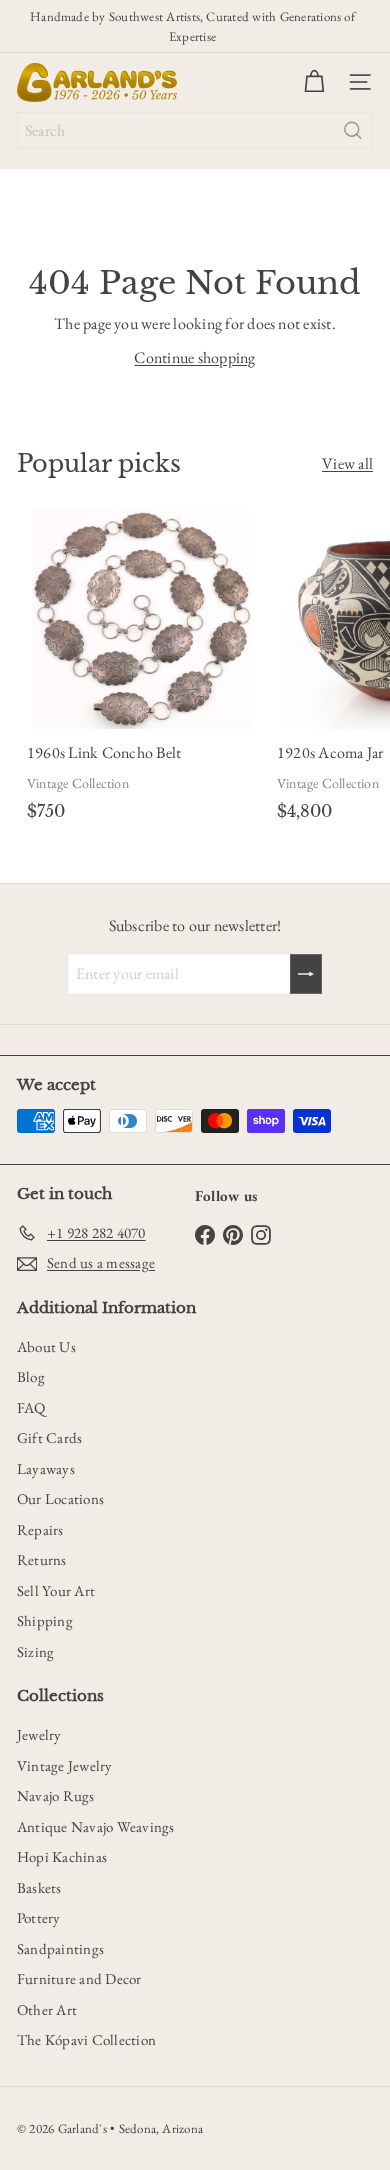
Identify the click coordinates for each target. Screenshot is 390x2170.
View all (347, 463)
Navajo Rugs (56, 1795)
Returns (42, 1559)
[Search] (353, 130)
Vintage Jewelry (65, 1765)
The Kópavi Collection (86, 2039)
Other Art (47, 2009)
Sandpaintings (60, 1948)
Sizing (35, 1651)
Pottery (39, 1917)
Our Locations (60, 1498)
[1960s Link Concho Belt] (142, 669)
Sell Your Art (56, 1590)
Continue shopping (194, 357)
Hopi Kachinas (62, 1856)
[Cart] (314, 82)
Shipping (45, 1620)
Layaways (46, 1468)
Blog (31, 1376)
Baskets (39, 1887)
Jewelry (39, 1734)
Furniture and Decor (79, 1978)
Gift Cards (49, 1437)
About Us (46, 1346)
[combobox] (195, 130)
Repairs (40, 1529)
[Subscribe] (306, 974)
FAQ (31, 1407)
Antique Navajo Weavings (96, 1826)
